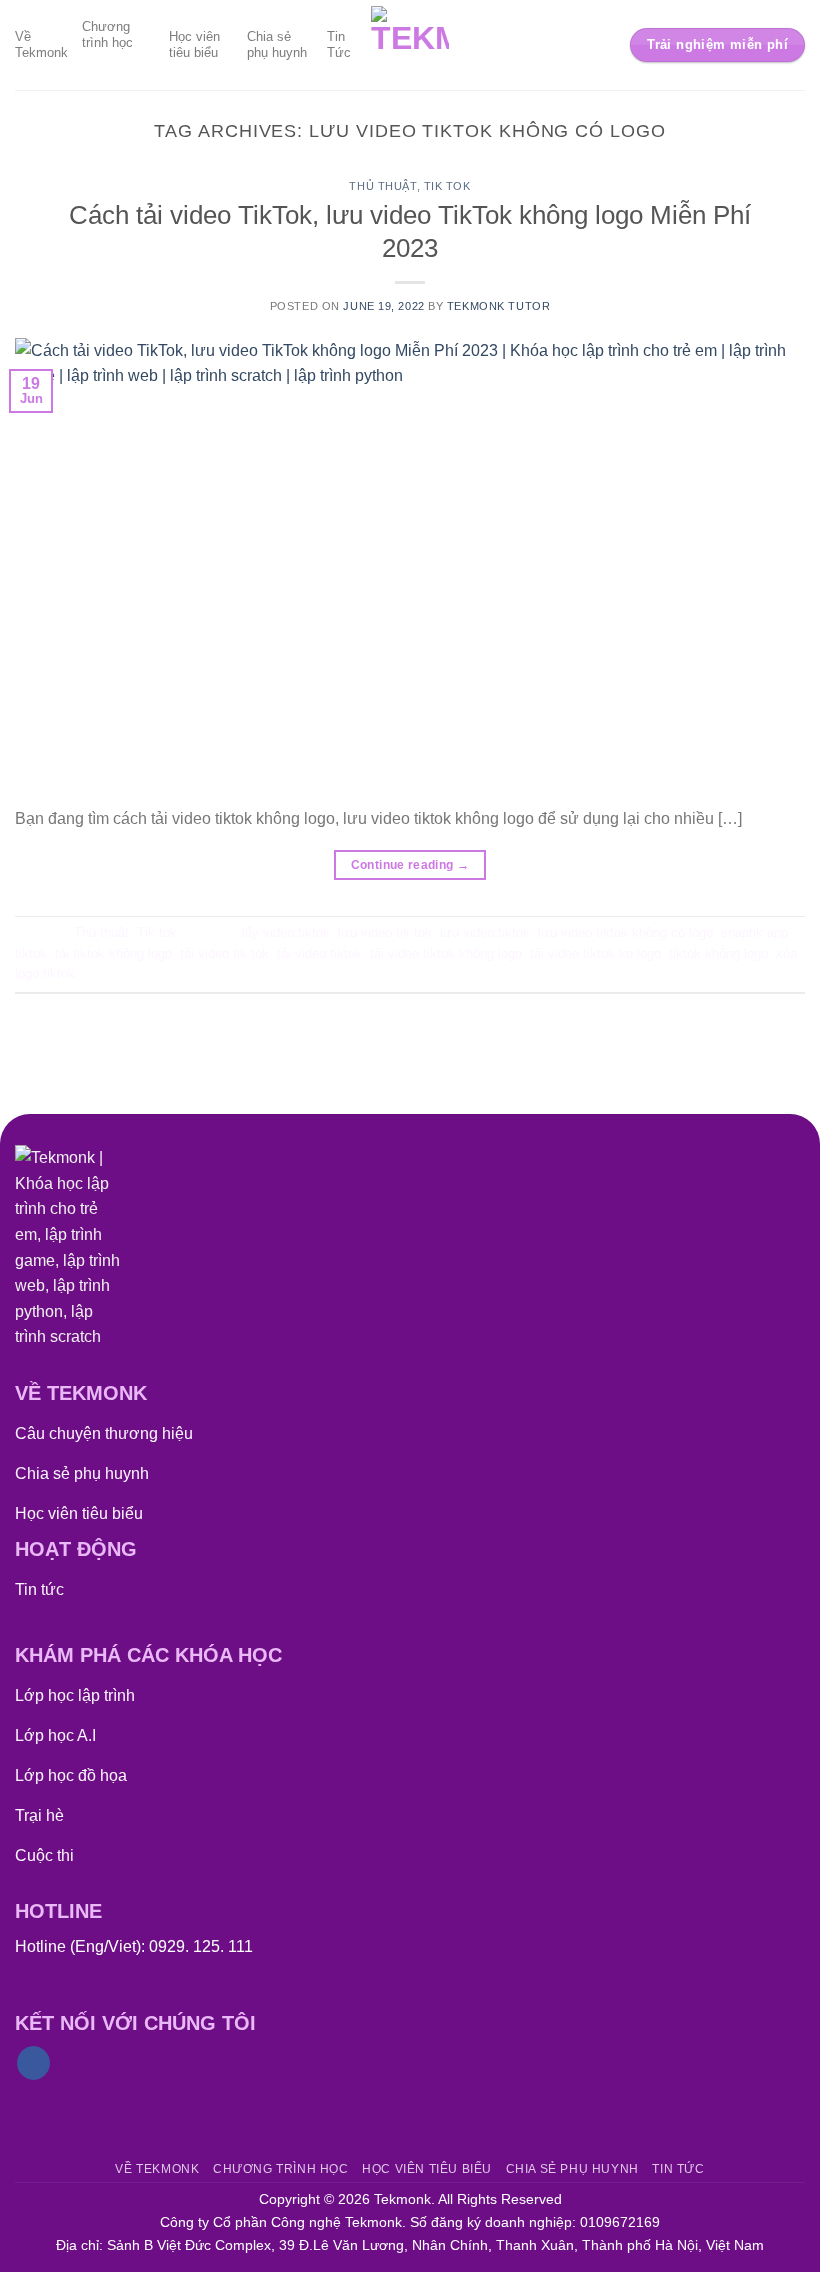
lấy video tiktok (286, 932)
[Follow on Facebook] (33, 2063)
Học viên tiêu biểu (194, 44)
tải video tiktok (319, 953)
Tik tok (447, 186)
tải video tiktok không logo (446, 953)
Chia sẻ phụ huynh (277, 44)
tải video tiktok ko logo (595, 953)
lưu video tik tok (385, 932)
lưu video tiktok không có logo (625, 932)
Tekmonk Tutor (498, 306)
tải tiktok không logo (113, 953)
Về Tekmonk (41, 44)
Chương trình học (107, 34)
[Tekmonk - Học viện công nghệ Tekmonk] (410, 45)
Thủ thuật (382, 186)
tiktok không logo (718, 953)
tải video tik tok (224, 953)
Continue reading (410, 865)
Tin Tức (339, 44)
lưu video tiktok (485, 932)
